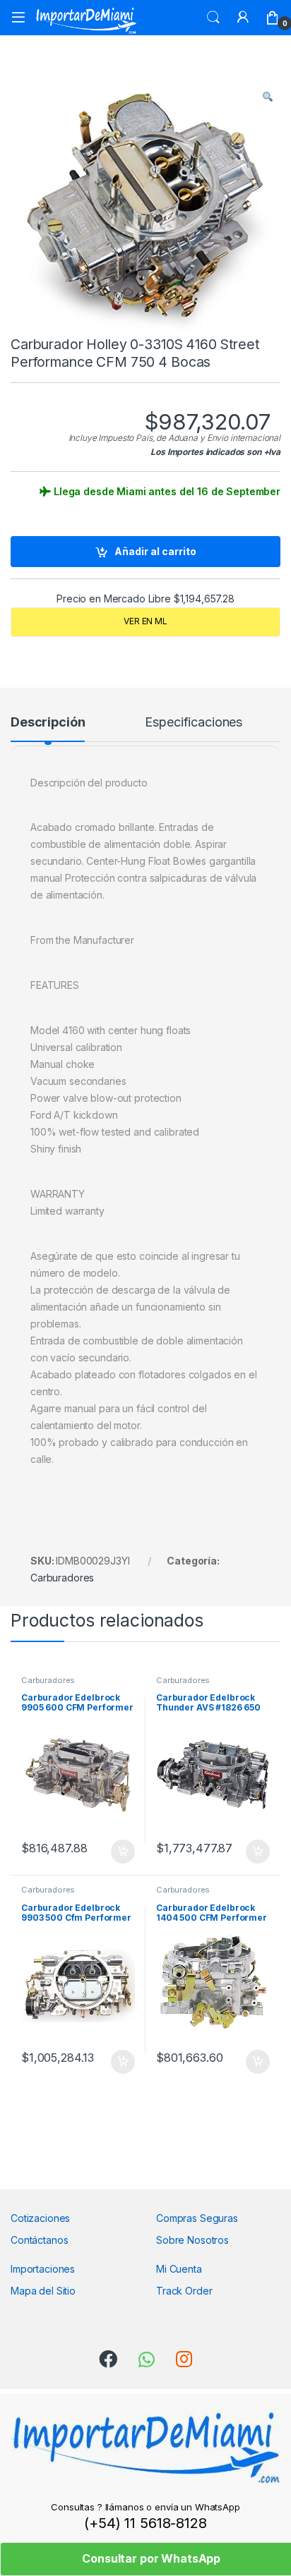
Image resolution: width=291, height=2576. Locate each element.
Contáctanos (39, 2240)
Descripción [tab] (48, 723)
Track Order (184, 2291)
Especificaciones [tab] (194, 723)
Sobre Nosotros (192, 2240)
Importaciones (43, 2269)
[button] (268, 97)
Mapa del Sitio (43, 2291)
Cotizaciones (40, 2218)
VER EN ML (145, 621)
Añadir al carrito (155, 551)
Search (213, 18)
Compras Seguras (197, 2218)
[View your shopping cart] (273, 18)
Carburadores (62, 1578)
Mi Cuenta (179, 2269)
